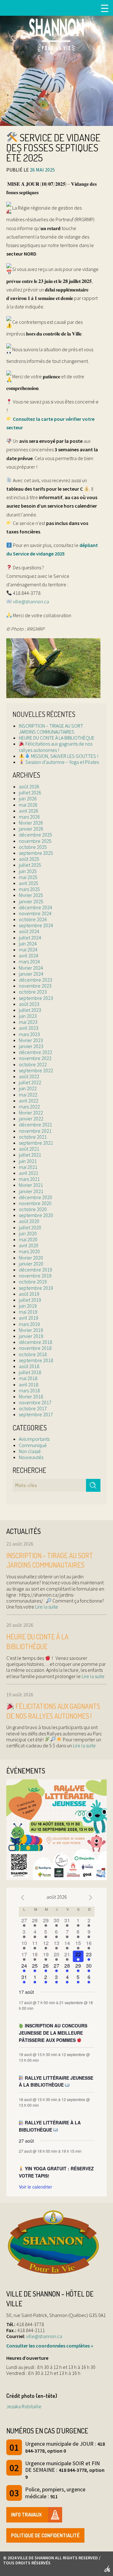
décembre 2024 (35, 907)
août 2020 (29, 1221)
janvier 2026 (31, 829)
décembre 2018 (35, 1342)
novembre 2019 (35, 1276)
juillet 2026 (30, 792)
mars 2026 (29, 817)
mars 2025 (29, 889)
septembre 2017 (36, 1414)
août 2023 (29, 1004)
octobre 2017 (33, 1408)
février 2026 (31, 823)
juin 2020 (28, 1233)
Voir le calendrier (35, 2187)
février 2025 (31, 895)
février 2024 (31, 968)
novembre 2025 (35, 841)
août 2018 (29, 1366)
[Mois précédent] (23, 1898)
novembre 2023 (35, 986)
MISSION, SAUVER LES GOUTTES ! (64, 756)
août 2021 (29, 1149)
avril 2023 (29, 1028)
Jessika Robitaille (24, 2406)
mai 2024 (28, 950)
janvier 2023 (31, 1046)
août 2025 (29, 859)
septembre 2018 (36, 1360)
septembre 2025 (36, 853)
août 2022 (29, 1076)
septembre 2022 (36, 1070)
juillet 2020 (30, 1227)
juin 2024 (28, 944)
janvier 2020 (31, 1264)
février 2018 (31, 1396)
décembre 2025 (35, 835)
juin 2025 (28, 871)
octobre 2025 (33, 847)
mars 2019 (29, 1324)
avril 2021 (29, 1173)
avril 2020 (29, 1245)
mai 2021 (28, 1167)
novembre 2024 (35, 913)
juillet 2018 (30, 1372)
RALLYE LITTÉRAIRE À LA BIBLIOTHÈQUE (50, 2126)
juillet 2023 (30, 1010)
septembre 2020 (36, 1215)
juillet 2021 (30, 1155)
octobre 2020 (33, 1209)
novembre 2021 (35, 1131)
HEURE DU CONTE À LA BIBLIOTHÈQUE (57, 738)
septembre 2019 (36, 1288)
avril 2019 (29, 1318)
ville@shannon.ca (31, 601)
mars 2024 (29, 961)
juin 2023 (28, 1016)
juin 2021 (28, 1161)
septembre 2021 (36, 1143)
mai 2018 (28, 1378)
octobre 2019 (33, 1282)
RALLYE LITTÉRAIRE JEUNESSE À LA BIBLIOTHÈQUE (56, 2081)
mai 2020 (28, 1239)
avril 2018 (29, 1384)
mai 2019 (28, 1312)
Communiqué (33, 1445)
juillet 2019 (30, 1300)
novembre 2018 (35, 1348)
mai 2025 (28, 877)
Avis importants (34, 1439)
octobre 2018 (33, 1354)
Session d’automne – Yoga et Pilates (62, 762)
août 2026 (29, 786)
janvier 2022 (31, 1119)
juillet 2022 (30, 1082)
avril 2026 (29, 811)
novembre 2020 (35, 1203)
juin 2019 (28, 1306)
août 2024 (29, 931)
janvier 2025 (31, 901)
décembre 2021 (35, 1125)
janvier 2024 (31, 974)
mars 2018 (29, 1390)
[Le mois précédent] (91, 1898)
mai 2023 (28, 1022)
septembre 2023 (36, 998)
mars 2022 (29, 1107)
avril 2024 (29, 955)
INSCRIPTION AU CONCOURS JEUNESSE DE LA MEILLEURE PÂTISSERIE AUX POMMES (53, 2033)
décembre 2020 (35, 1197)
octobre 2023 (33, 992)
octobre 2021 (33, 1137)
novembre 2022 (35, 1058)
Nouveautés (31, 1457)
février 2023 (31, 1040)
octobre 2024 (33, 919)
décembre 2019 (35, 1270)
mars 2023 (29, 1034)
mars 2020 (29, 1251)
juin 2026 (28, 798)
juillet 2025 (30, 865)
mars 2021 (29, 1179)
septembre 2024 (36, 925)
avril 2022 (29, 1101)
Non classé (30, 1451)
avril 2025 (29, 883)
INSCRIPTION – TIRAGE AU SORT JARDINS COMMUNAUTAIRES (51, 729)
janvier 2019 (31, 1336)
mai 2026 (28, 805)
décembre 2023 (35, 980)
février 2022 (31, 1113)
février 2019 (31, 1330)
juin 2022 (28, 1088)
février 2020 (31, 1258)
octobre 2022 (33, 1064)
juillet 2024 (30, 938)
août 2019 (29, 1294)
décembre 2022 (35, 1052)
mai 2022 (28, 1095)
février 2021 (31, 1185)
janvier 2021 (31, 1191)
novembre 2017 (35, 1402)
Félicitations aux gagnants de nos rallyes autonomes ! (56, 747)
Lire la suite (46, 1607)
